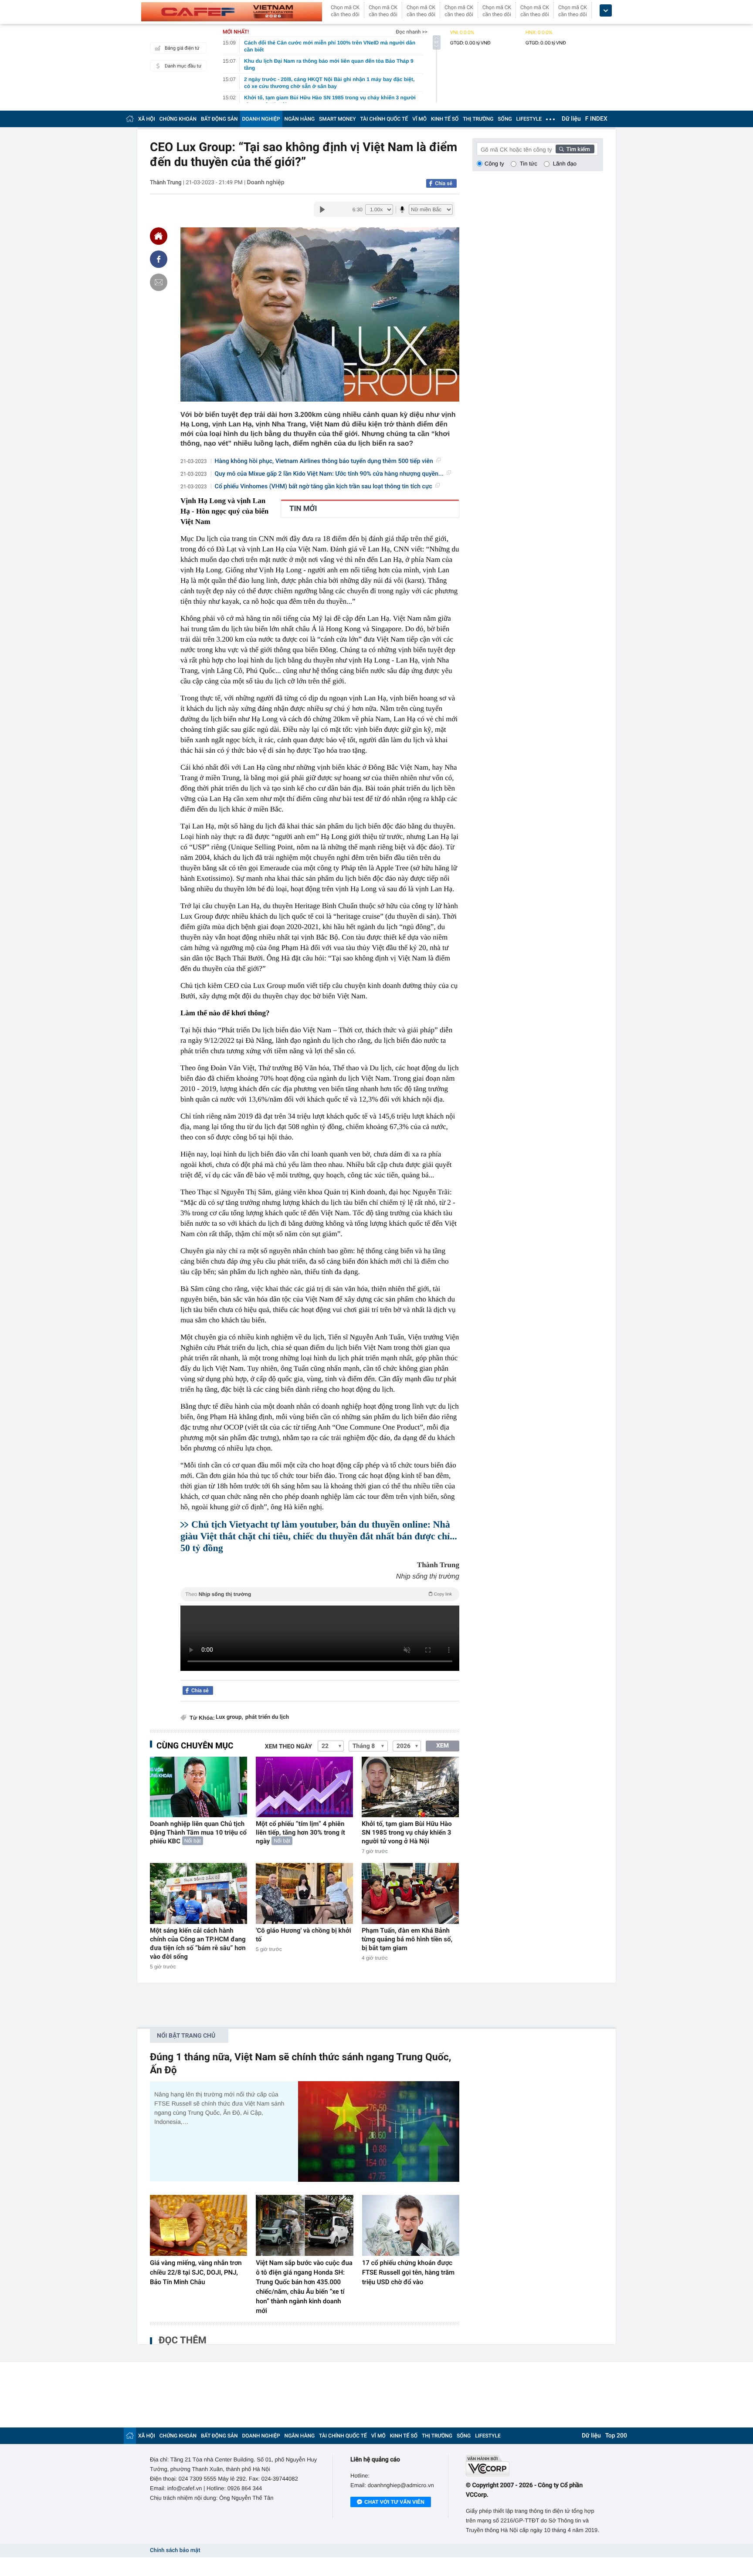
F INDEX (596, 119)
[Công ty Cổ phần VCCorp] (534, 2466)
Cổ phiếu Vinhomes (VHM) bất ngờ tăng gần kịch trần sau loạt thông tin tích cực (324, 487)
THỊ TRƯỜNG (478, 119)
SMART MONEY (337, 119)
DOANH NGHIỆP (261, 119)
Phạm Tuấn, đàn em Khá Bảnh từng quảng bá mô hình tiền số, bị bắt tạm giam (407, 1939)
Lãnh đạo (565, 164)
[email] (159, 282)
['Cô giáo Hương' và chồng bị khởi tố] (304, 1893)
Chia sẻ (444, 183)
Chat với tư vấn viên (394, 2502)
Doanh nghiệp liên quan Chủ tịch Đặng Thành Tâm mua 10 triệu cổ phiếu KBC (198, 1832)
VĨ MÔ (419, 119)
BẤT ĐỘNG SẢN (219, 119)
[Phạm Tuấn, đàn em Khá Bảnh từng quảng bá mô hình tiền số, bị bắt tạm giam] (410, 1893)
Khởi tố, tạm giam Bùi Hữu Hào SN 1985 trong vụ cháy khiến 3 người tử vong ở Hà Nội (407, 1832)
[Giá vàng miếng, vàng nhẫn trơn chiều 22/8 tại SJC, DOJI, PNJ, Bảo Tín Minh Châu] (198, 2225)
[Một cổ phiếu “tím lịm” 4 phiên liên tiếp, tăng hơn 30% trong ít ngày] (304, 1787)
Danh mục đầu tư (183, 66)
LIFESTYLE (529, 119)
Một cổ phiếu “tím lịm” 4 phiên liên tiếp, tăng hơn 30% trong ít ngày (300, 1832)
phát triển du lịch (267, 1717)
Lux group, (229, 1717)
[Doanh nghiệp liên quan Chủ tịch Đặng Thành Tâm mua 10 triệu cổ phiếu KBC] (198, 1787)
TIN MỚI (303, 509)
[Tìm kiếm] (575, 149)
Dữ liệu (571, 119)
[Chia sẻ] (159, 259)
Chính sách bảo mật (175, 2551)
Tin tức (529, 164)
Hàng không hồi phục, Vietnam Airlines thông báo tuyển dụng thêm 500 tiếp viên (324, 461)
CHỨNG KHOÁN (178, 119)
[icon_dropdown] (606, 11)
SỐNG (505, 119)
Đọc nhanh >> (412, 32)
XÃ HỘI (147, 119)
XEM (443, 1746)
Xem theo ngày (288, 1747)
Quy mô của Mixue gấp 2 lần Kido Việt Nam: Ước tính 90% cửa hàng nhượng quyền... (329, 474)
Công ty (494, 164)
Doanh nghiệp (266, 183)
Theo (319, 1594)
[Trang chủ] (130, 119)
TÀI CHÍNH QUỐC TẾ (384, 119)
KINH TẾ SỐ (445, 119)
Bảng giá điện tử (182, 48)
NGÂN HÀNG (300, 119)
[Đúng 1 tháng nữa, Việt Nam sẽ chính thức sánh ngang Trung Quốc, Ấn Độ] (379, 2131)
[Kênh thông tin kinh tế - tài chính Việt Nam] (232, 12)
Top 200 (616, 2436)
